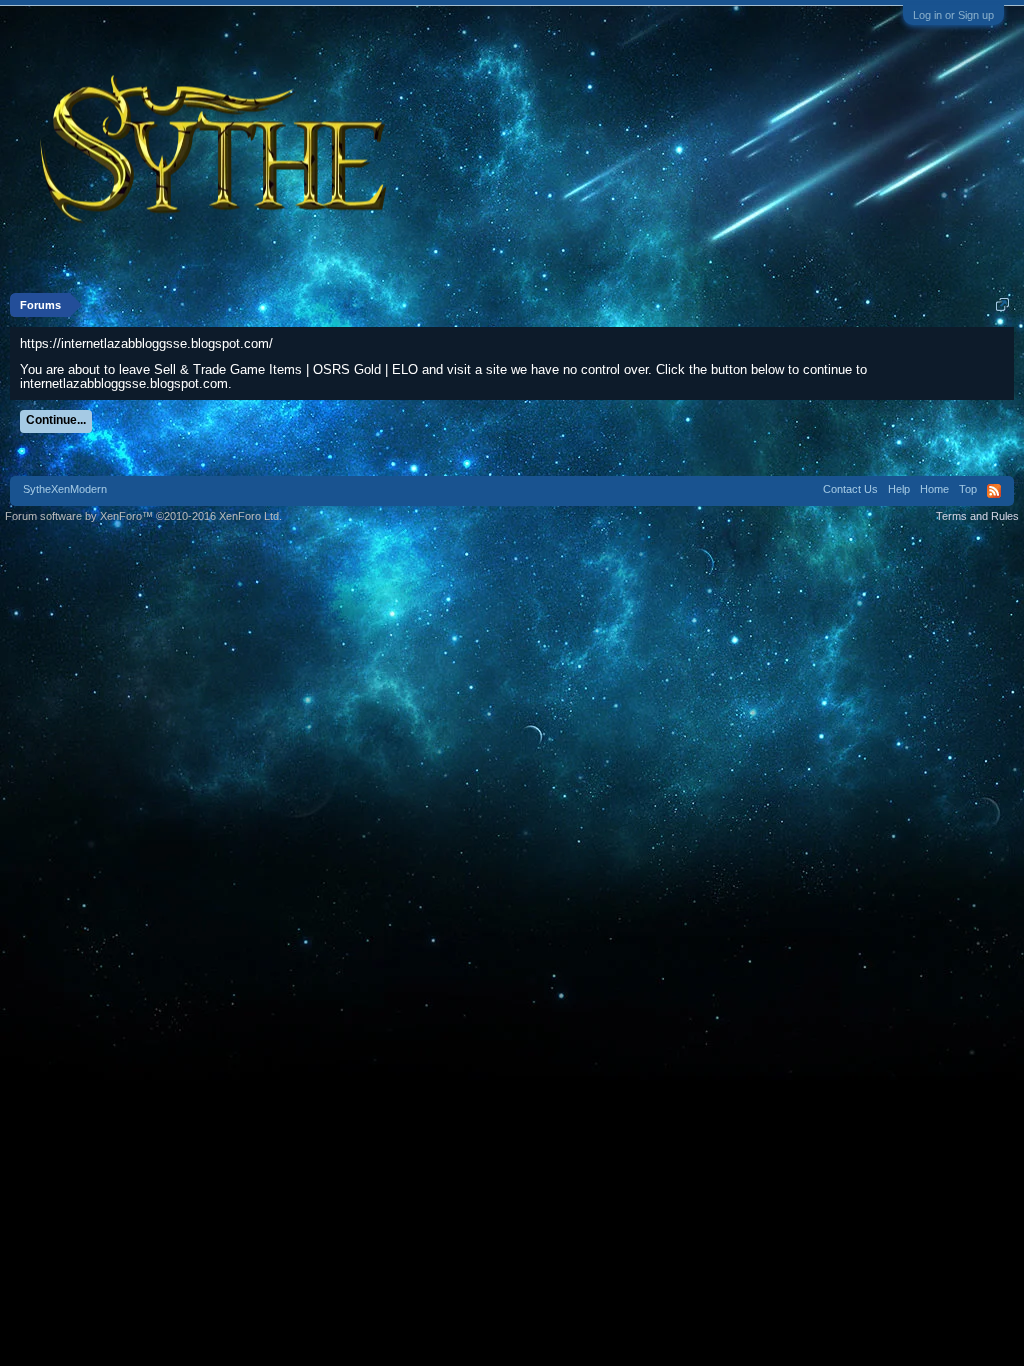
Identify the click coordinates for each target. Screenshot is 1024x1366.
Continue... (56, 420)
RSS (994, 491)
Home (934, 489)
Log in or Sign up (953, 15)
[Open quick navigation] (1002, 304)
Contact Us (850, 489)
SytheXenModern (65, 489)
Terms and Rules (977, 516)
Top (968, 489)
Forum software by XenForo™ (143, 516)
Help (899, 489)
